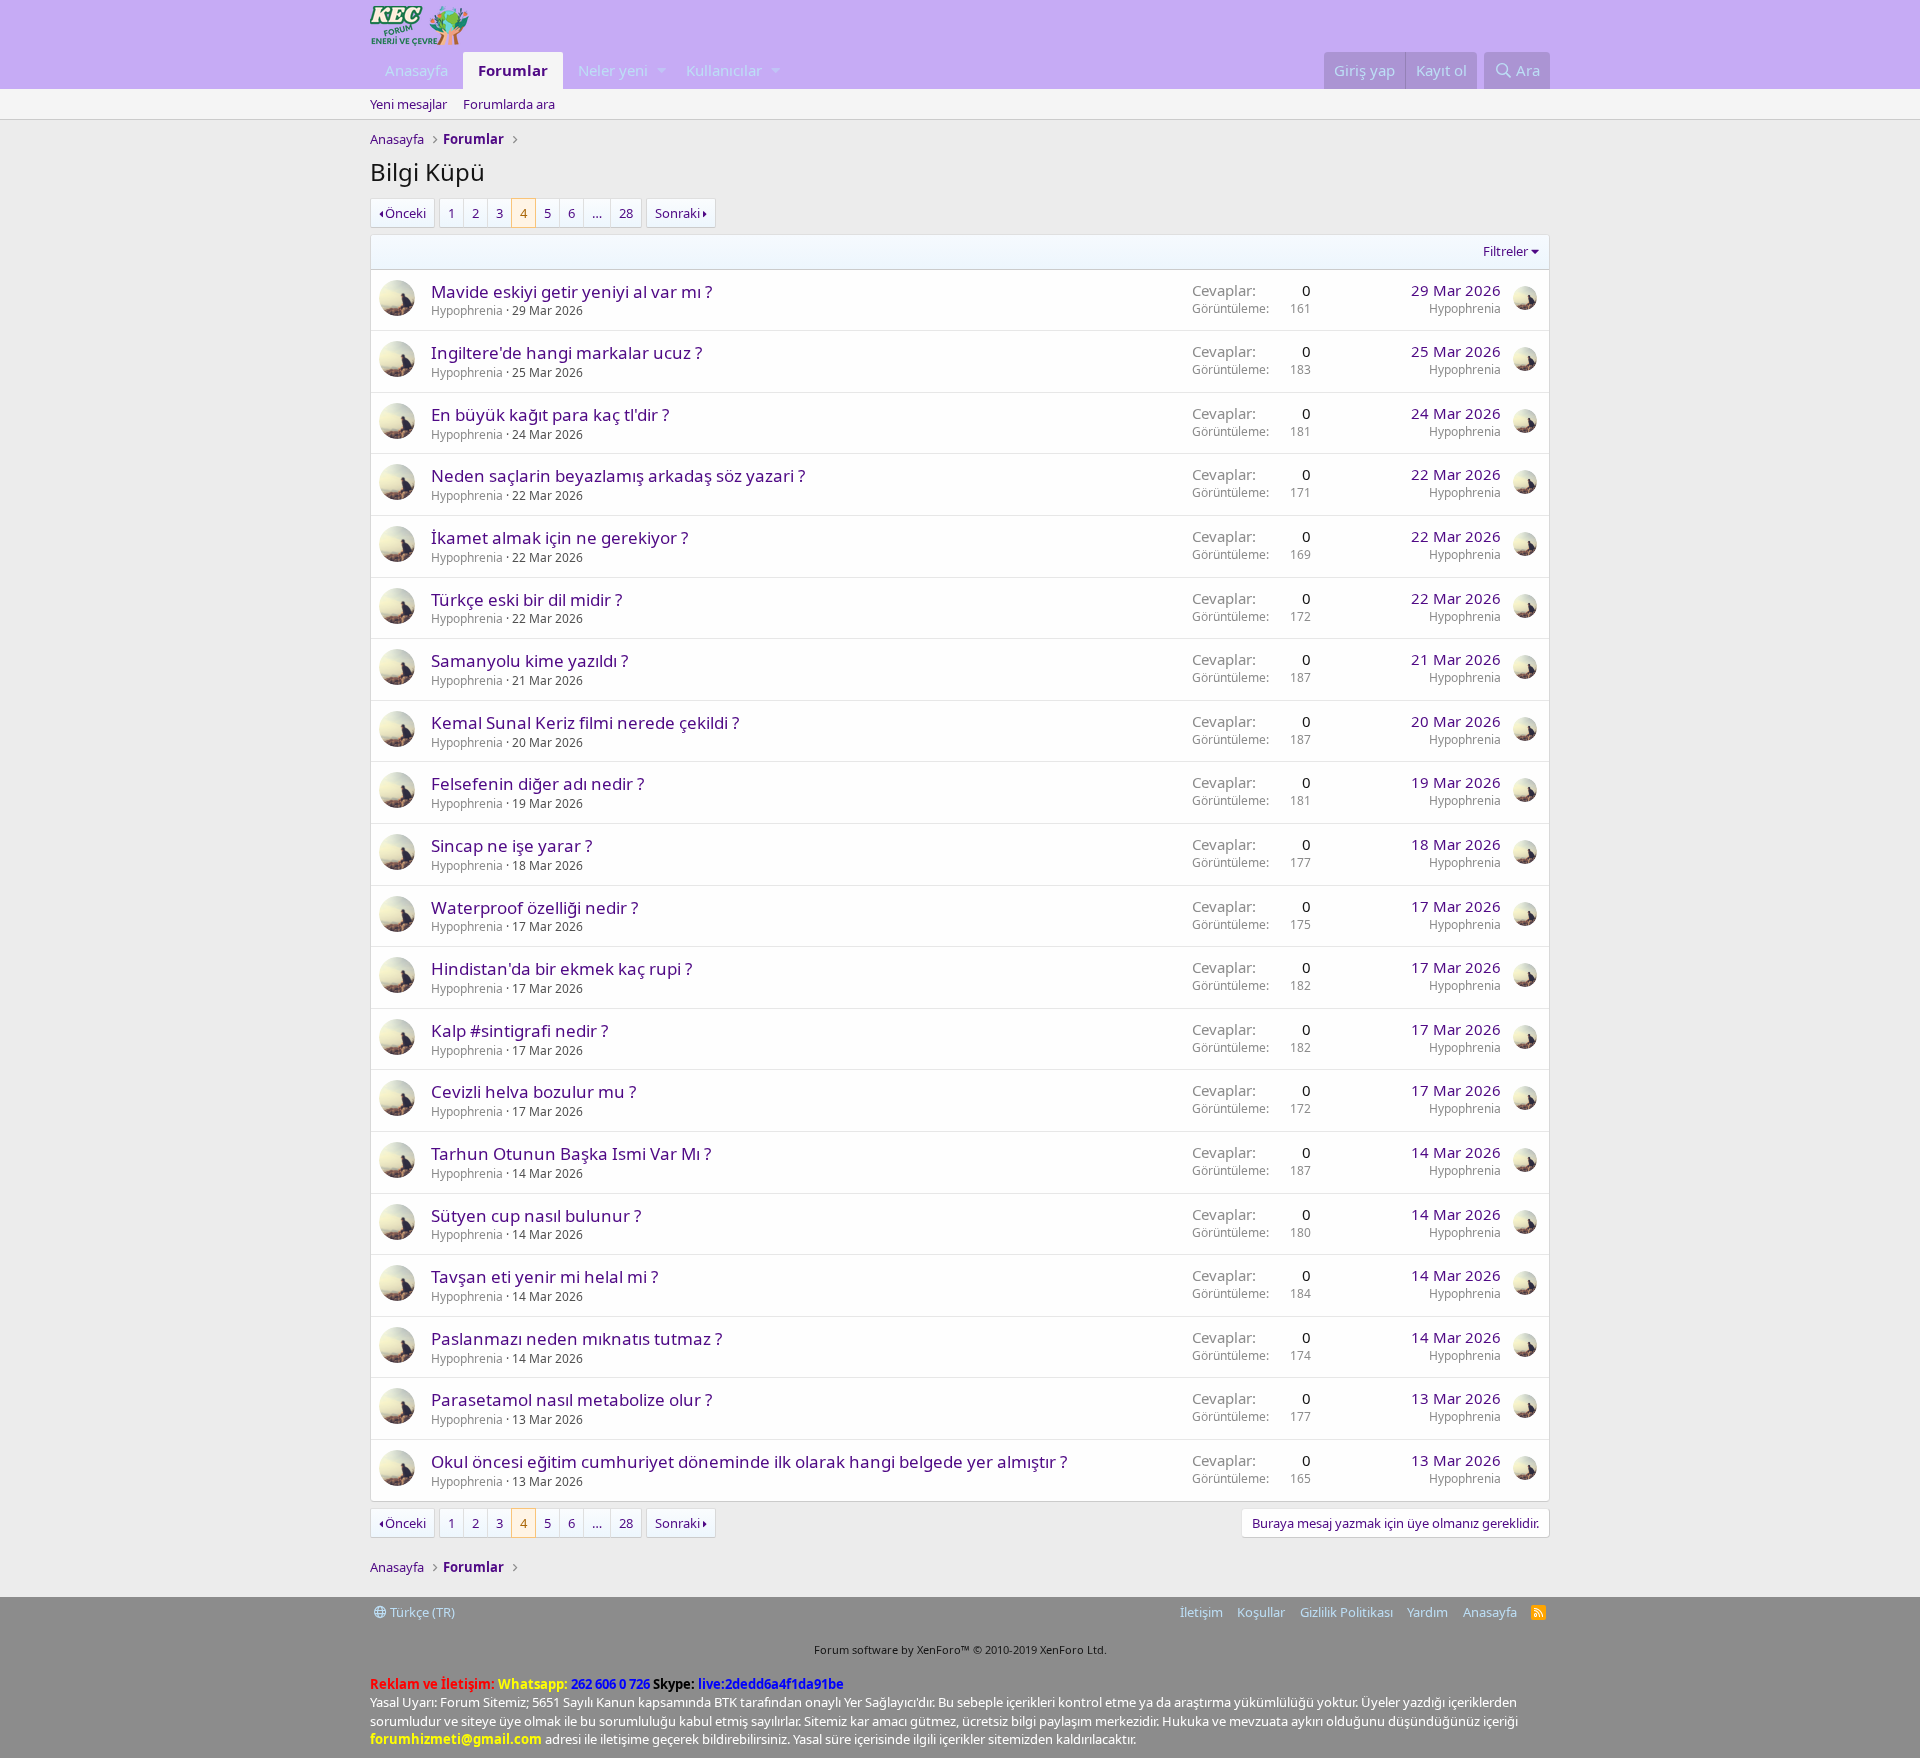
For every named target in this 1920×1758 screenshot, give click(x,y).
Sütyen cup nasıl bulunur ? (536, 1215)
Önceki (405, 213)
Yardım (1427, 1612)
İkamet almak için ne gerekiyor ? (559, 537)
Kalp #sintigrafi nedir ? (519, 1030)
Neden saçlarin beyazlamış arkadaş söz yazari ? (618, 475)
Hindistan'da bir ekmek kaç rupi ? (561, 968)
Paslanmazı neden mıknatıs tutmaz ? (576, 1338)
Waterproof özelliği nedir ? (534, 907)
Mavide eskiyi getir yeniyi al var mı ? (571, 291)
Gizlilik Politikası (1346, 1612)
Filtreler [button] (1505, 251)
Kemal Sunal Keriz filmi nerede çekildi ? (585, 722)
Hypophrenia (467, 310)
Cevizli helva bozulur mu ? (533, 1091)
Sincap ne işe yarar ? (511, 845)
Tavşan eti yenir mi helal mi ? (544, 1276)
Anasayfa (416, 70)
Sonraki (677, 213)
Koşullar (1261, 1612)
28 (626, 213)
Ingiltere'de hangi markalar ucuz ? (566, 352)
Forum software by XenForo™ (960, 1649)
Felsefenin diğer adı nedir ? (537, 783)
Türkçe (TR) (421, 1612)
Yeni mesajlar (408, 104)
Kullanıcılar (724, 70)
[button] (661, 70)
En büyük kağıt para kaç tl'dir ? (550, 414)
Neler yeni (613, 70)
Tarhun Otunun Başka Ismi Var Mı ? (571, 1153)
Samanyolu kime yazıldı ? (529, 660)
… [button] (597, 213)
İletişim (1201, 1612)
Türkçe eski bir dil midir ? (526, 599)
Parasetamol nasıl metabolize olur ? (571, 1399)
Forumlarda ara (509, 104)
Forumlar (513, 70)
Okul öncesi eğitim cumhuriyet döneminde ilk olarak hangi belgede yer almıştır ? (749, 1461)
